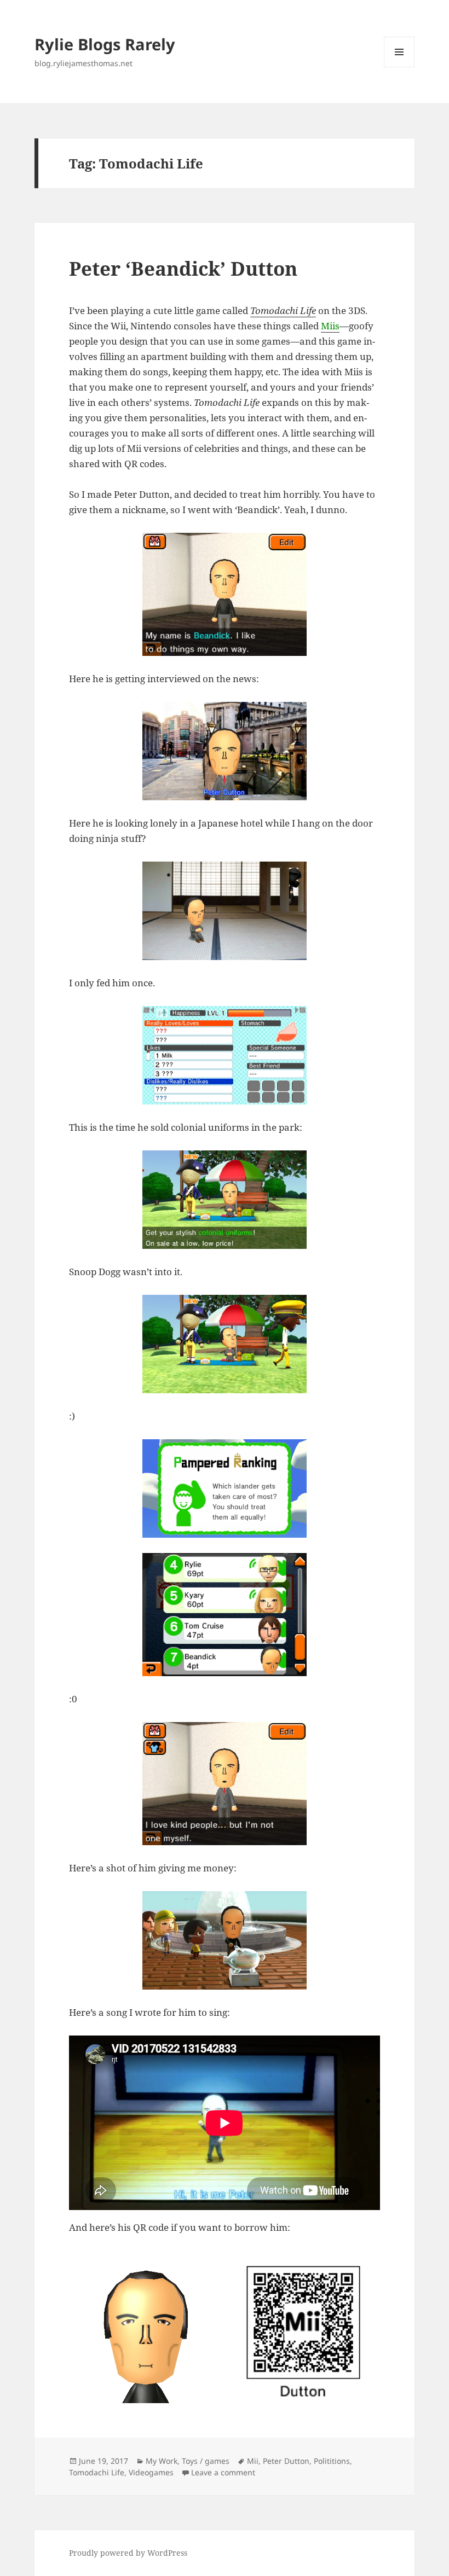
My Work (162, 2461)
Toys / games (206, 2461)
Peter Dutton (286, 2461)
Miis (330, 326)
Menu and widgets (399, 67)
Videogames (151, 2472)
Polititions (332, 2461)
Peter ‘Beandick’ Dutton (183, 268)
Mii (253, 2461)
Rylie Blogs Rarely (105, 44)
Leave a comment (223, 2472)
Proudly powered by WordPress (128, 2553)
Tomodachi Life (283, 310)
